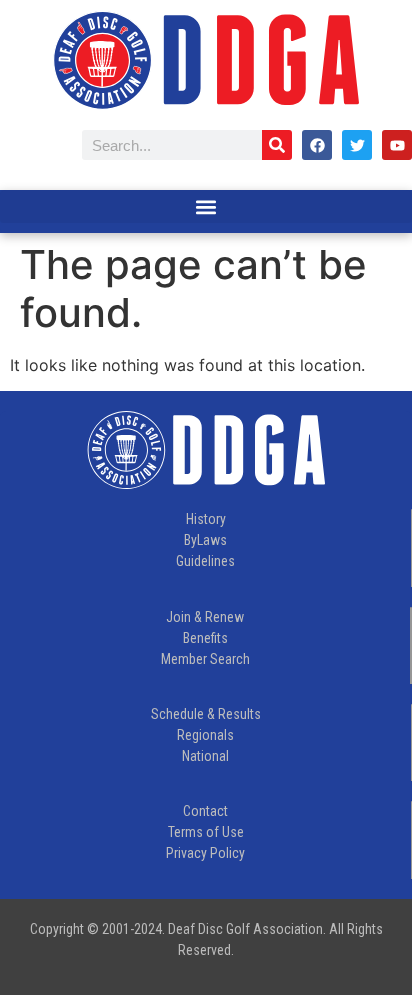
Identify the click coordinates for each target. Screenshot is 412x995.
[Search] (277, 145)
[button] (206, 206)
